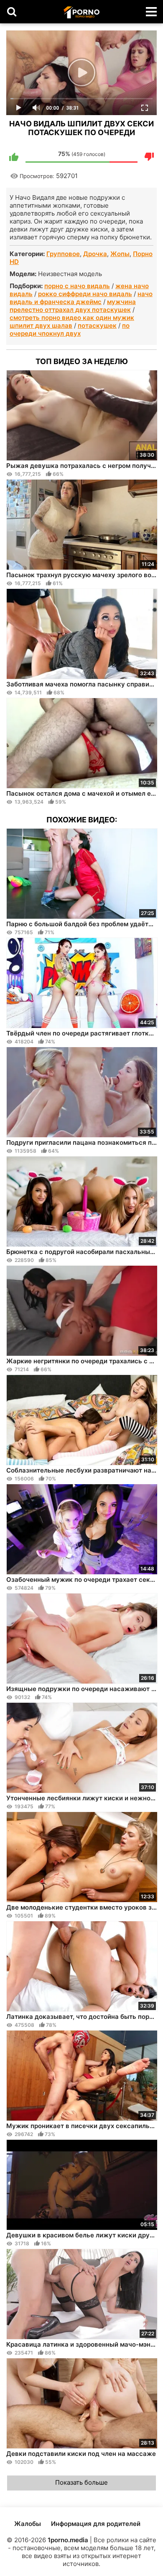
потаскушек (97, 325)
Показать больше (81, 2482)
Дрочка (95, 254)
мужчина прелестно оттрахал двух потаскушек (73, 306)
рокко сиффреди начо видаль (85, 294)
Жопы (120, 254)
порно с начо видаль (77, 286)
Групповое (63, 254)
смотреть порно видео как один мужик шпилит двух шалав (72, 322)
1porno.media (68, 2540)
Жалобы (28, 2524)
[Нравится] (14, 157)
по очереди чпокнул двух (70, 329)
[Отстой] (149, 157)
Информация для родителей (96, 2524)
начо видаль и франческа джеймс (81, 298)
